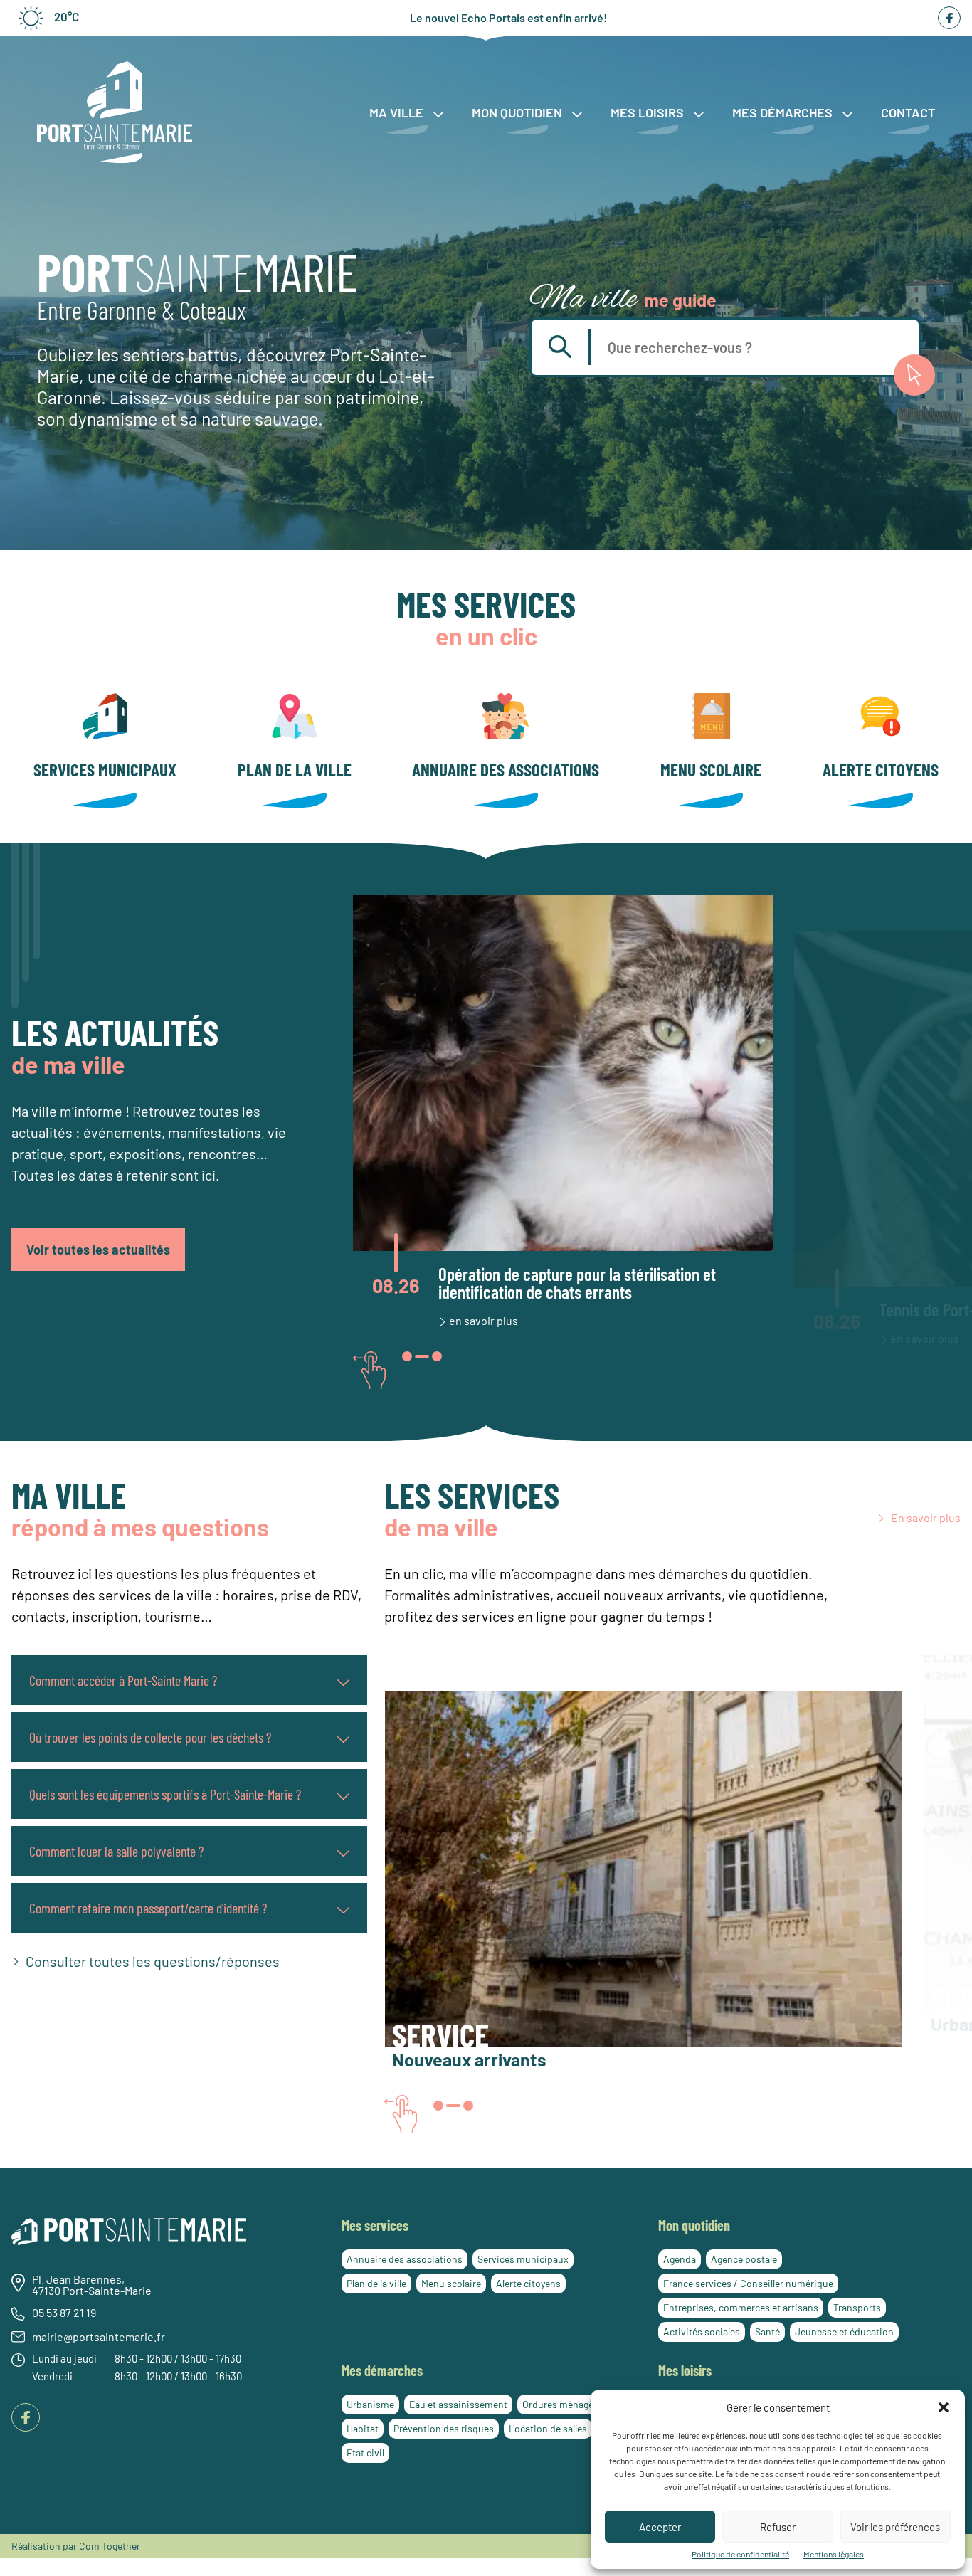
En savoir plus (926, 1518)
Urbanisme (370, 2404)
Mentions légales (834, 2554)
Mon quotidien (518, 112)
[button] (944, 2407)
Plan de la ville (295, 769)
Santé (767, 2332)
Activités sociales (702, 2332)
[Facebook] (949, 18)
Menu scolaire (711, 769)
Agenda (680, 2259)
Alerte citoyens (881, 769)
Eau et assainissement (458, 2404)
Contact (908, 112)
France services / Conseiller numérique (748, 2283)
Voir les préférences (895, 2527)
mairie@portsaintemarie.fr (99, 2338)
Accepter (660, 2527)
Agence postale (744, 2259)
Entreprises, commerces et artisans (741, 2307)
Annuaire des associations (506, 769)
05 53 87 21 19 (64, 2313)
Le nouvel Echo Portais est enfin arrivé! (508, 18)
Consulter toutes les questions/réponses (153, 1961)
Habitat (363, 2428)
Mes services (375, 2225)
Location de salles (548, 2428)
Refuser (778, 2527)
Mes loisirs (649, 112)
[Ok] (914, 375)
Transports (857, 2307)
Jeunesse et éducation (844, 2332)
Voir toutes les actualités (98, 1250)
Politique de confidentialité (740, 2554)
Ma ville (398, 112)
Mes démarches (784, 112)
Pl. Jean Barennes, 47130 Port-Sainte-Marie (92, 2286)
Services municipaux (105, 769)
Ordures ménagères (565, 2404)
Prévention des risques (444, 2428)
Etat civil (365, 2453)
